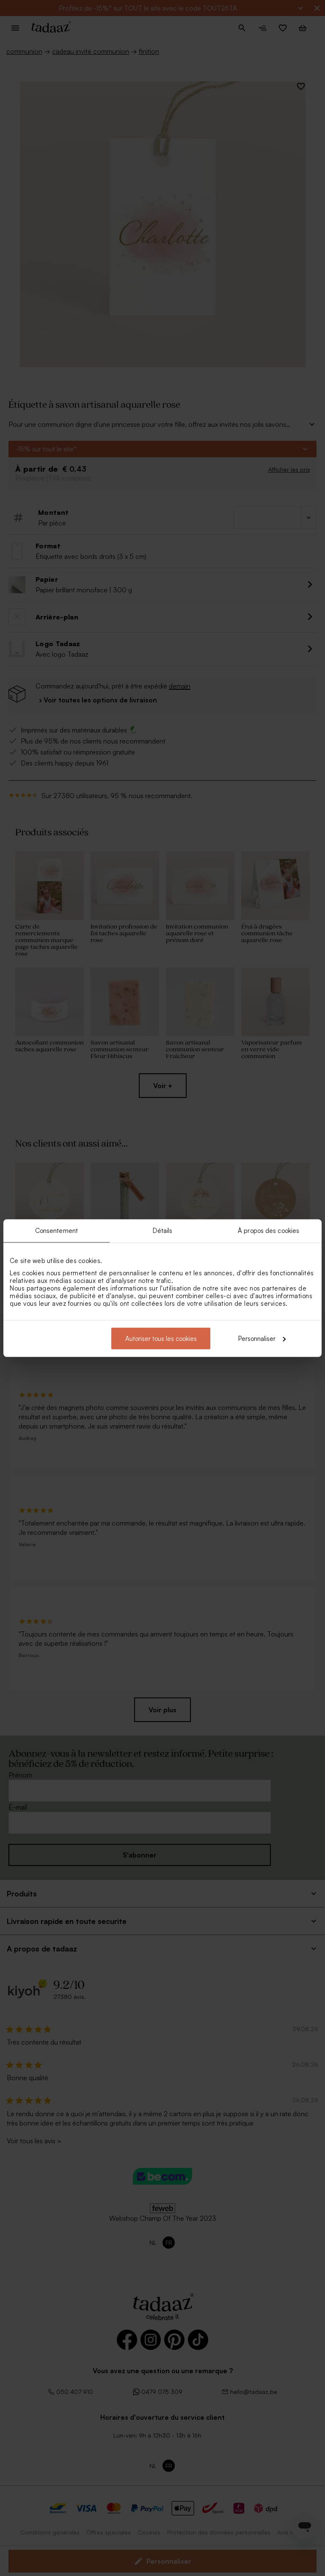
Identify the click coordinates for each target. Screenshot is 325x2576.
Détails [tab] (163, 1231)
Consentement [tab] (56, 1231)
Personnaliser (257, 1338)
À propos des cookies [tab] (269, 1231)
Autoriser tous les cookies (161, 1338)
